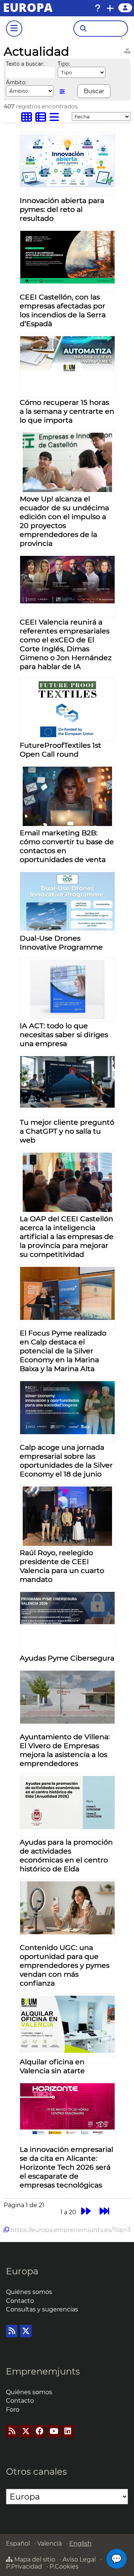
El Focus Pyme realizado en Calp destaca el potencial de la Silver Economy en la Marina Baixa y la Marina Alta (63, 1351)
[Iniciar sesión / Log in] (125, 8)
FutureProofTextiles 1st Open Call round (60, 750)
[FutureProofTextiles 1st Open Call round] (67, 736)
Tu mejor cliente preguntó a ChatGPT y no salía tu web (67, 1131)
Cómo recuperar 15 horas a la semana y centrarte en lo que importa (67, 411)
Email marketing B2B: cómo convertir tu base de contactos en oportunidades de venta (67, 846)
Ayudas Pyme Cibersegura (67, 1658)
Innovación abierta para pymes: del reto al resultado (62, 209)
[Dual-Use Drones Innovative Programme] (67, 929)
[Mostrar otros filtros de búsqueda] (62, 91)
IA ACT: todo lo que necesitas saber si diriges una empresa (64, 1035)
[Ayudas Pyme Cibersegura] (67, 1622)
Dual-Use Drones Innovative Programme (61, 943)
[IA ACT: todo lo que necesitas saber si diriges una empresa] (67, 1017)
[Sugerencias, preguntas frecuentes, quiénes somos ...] (98, 8)
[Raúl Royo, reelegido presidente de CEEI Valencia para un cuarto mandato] (67, 1544)
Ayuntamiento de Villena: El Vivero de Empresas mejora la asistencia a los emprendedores (65, 1750)
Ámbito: (16, 82)
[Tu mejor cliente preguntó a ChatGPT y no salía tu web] (67, 1106)
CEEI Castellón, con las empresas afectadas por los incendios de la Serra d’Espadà (63, 310)
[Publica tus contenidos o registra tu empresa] (110, 8)
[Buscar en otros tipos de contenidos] (127, 50)
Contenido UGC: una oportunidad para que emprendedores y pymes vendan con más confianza (65, 1965)
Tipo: (64, 64)
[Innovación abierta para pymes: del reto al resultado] (67, 185)
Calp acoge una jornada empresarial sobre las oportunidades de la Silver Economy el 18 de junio (66, 1461)
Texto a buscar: (25, 64)
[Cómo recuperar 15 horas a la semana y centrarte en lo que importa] (67, 370)
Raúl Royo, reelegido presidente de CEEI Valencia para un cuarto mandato (62, 1566)
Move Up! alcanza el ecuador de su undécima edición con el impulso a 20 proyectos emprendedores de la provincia (64, 521)
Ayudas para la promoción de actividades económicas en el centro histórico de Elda (66, 1855)
